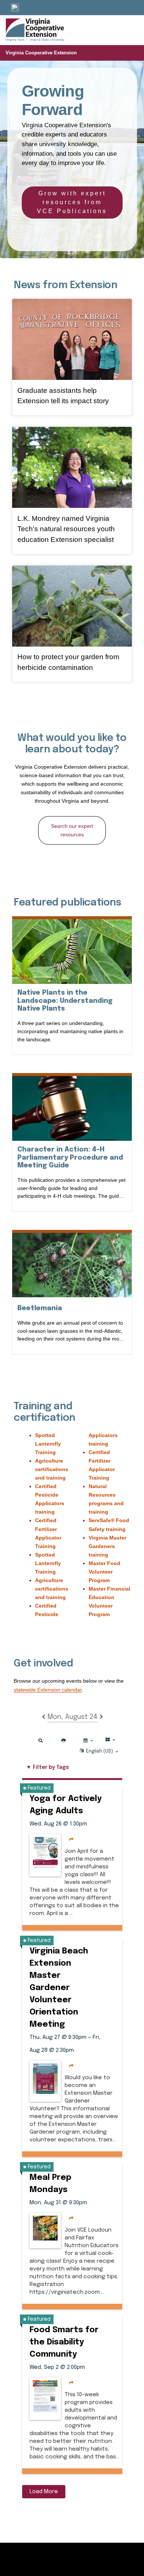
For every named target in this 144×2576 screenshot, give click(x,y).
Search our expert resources (72, 830)
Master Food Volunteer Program (104, 1572)
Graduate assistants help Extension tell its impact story (63, 396)
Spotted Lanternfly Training (48, 1444)
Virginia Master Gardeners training (107, 1546)
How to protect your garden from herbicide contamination (68, 662)
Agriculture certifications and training (52, 1469)
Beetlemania (40, 1308)
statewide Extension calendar (48, 1690)
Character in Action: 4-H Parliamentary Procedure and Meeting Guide (70, 1158)
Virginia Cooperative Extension (41, 53)
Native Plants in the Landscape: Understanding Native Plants (65, 1001)
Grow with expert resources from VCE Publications (72, 202)
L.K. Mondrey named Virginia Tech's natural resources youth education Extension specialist (66, 529)
